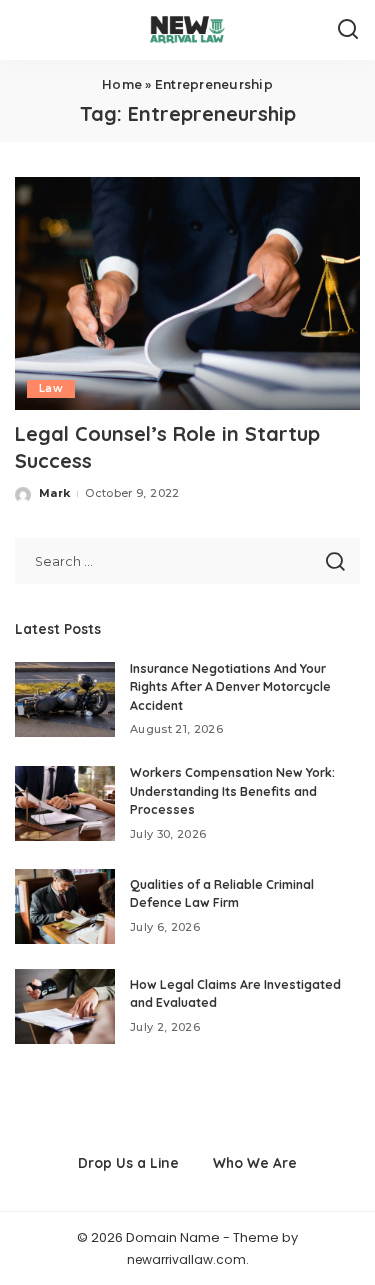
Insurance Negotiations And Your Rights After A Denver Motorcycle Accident (230, 687)
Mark (54, 493)
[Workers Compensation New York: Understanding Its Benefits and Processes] (65, 803)
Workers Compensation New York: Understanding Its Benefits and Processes (232, 791)
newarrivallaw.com (186, 1259)
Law (51, 388)
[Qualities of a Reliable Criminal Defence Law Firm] (65, 906)
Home (122, 84)
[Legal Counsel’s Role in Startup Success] (187, 293)
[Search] (348, 30)
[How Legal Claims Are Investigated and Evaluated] (65, 1006)
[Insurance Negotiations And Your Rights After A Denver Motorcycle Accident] (65, 699)
